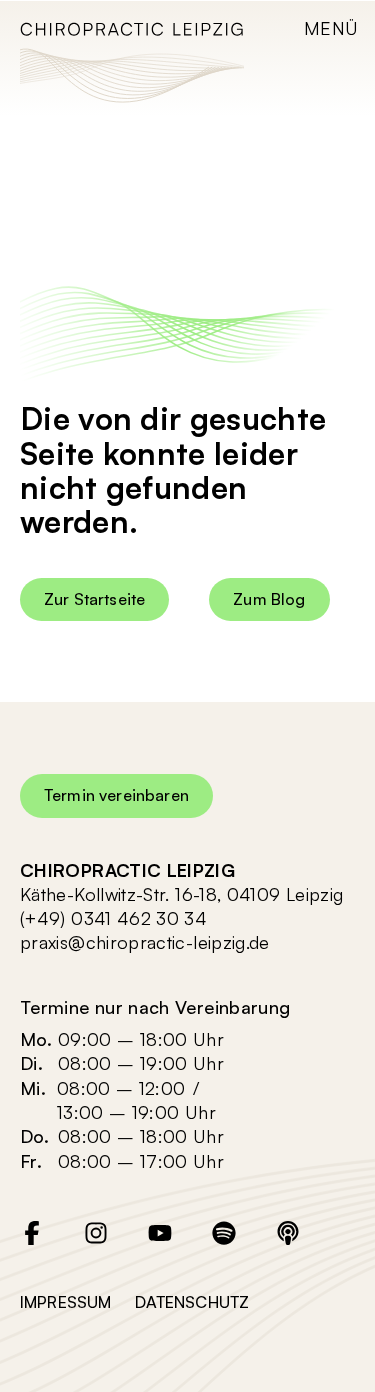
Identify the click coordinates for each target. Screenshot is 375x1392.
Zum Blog (269, 599)
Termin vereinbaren (116, 795)
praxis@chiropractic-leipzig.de (145, 942)
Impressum (65, 1302)
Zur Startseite (94, 599)
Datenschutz (192, 1302)
